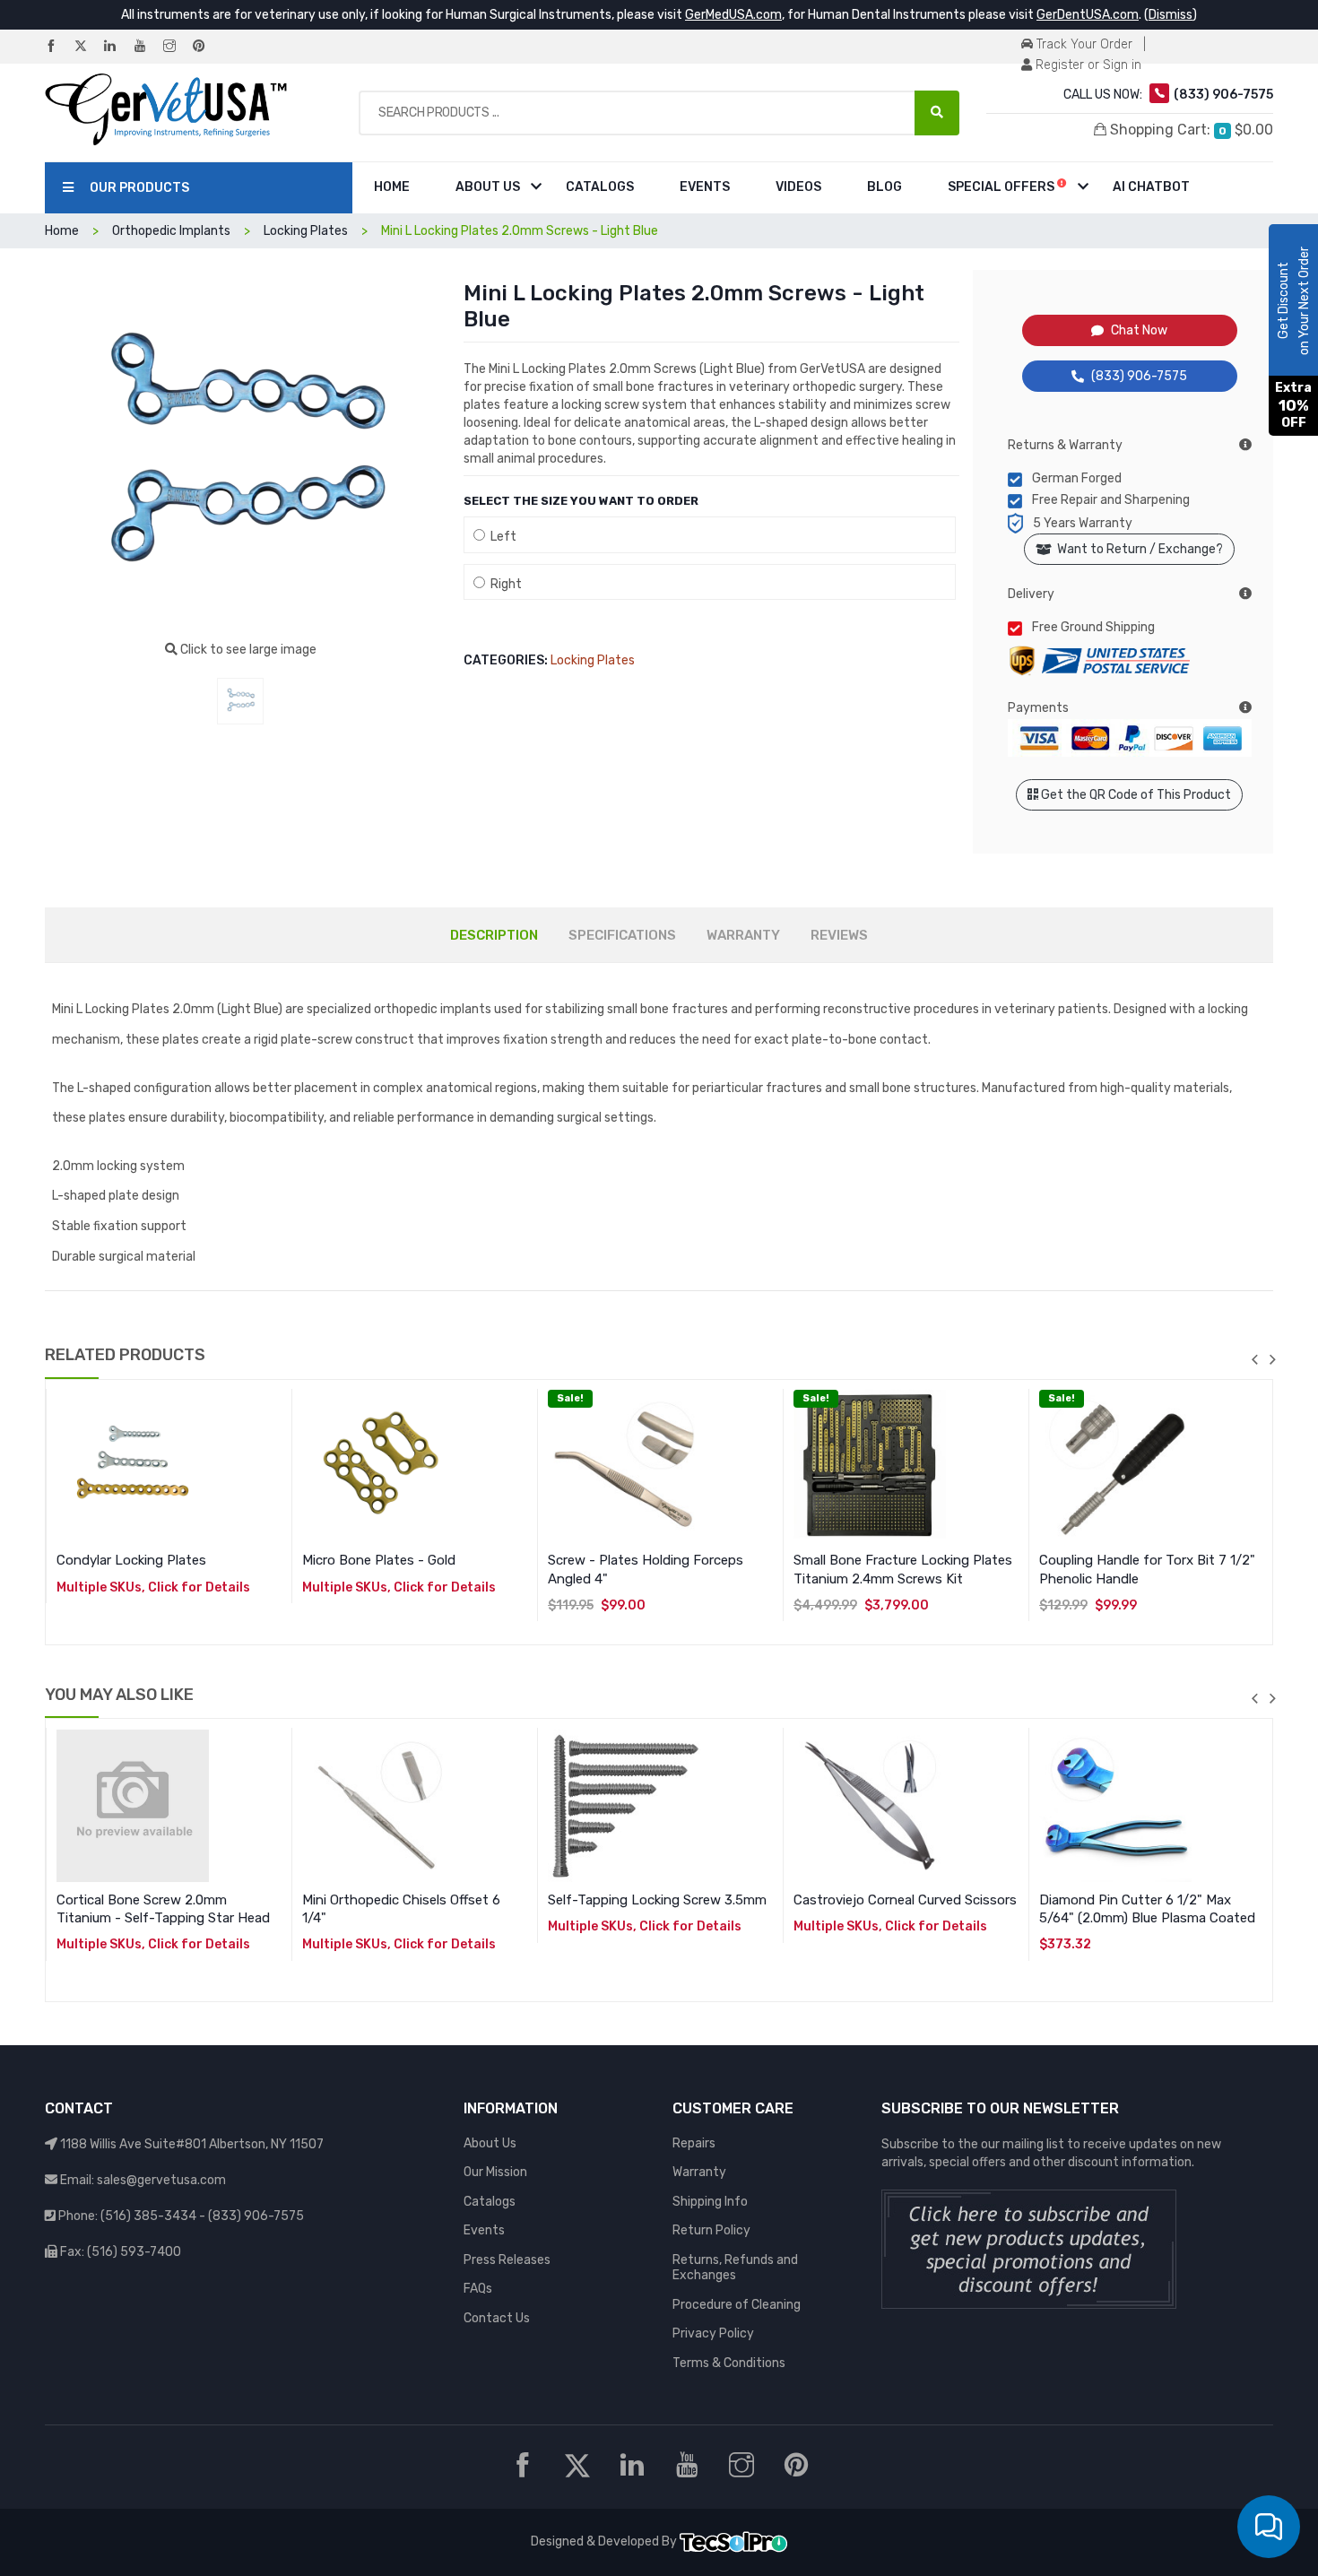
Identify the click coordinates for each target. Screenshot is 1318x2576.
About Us (488, 187)
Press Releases (507, 2260)
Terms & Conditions (729, 2363)
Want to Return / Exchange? (1137, 549)
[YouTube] (147, 47)
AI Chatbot (1151, 187)
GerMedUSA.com (733, 15)
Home (392, 187)
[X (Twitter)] (88, 47)
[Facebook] (58, 47)
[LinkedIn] (117, 47)
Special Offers (1002, 187)
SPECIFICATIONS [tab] (622, 935)
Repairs (694, 2143)
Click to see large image (247, 650)
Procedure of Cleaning (737, 2305)
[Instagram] (177, 47)
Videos (798, 187)
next (1272, 1359)
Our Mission (495, 2172)
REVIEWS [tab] (839, 935)
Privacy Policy (713, 2333)
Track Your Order (1083, 44)
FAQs (478, 2289)
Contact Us (497, 2318)
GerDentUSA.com (1088, 15)
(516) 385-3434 (148, 2216)
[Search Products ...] (937, 113)
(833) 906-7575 (1139, 376)
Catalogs (600, 187)
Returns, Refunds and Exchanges (735, 2268)
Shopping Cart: (1190, 130)
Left (501, 537)
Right (503, 584)
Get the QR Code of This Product (1135, 795)
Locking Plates (593, 660)
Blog (884, 187)
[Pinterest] (206, 47)
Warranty (699, 2172)
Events (705, 187)
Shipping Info (710, 2202)
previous (1254, 1359)
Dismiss (1171, 15)
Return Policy (711, 2230)
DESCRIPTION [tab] (494, 935)
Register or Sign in (1087, 65)
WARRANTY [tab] (743, 935)
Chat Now (1139, 330)
